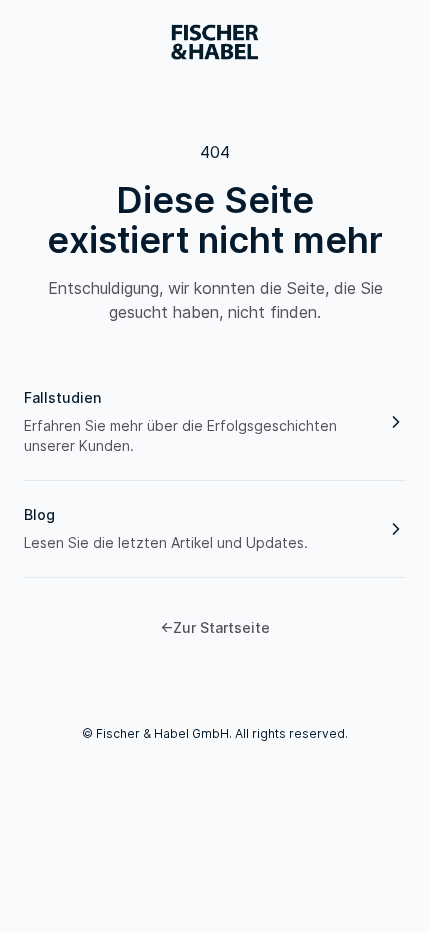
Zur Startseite (215, 627)
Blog (39, 514)
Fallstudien (62, 397)
